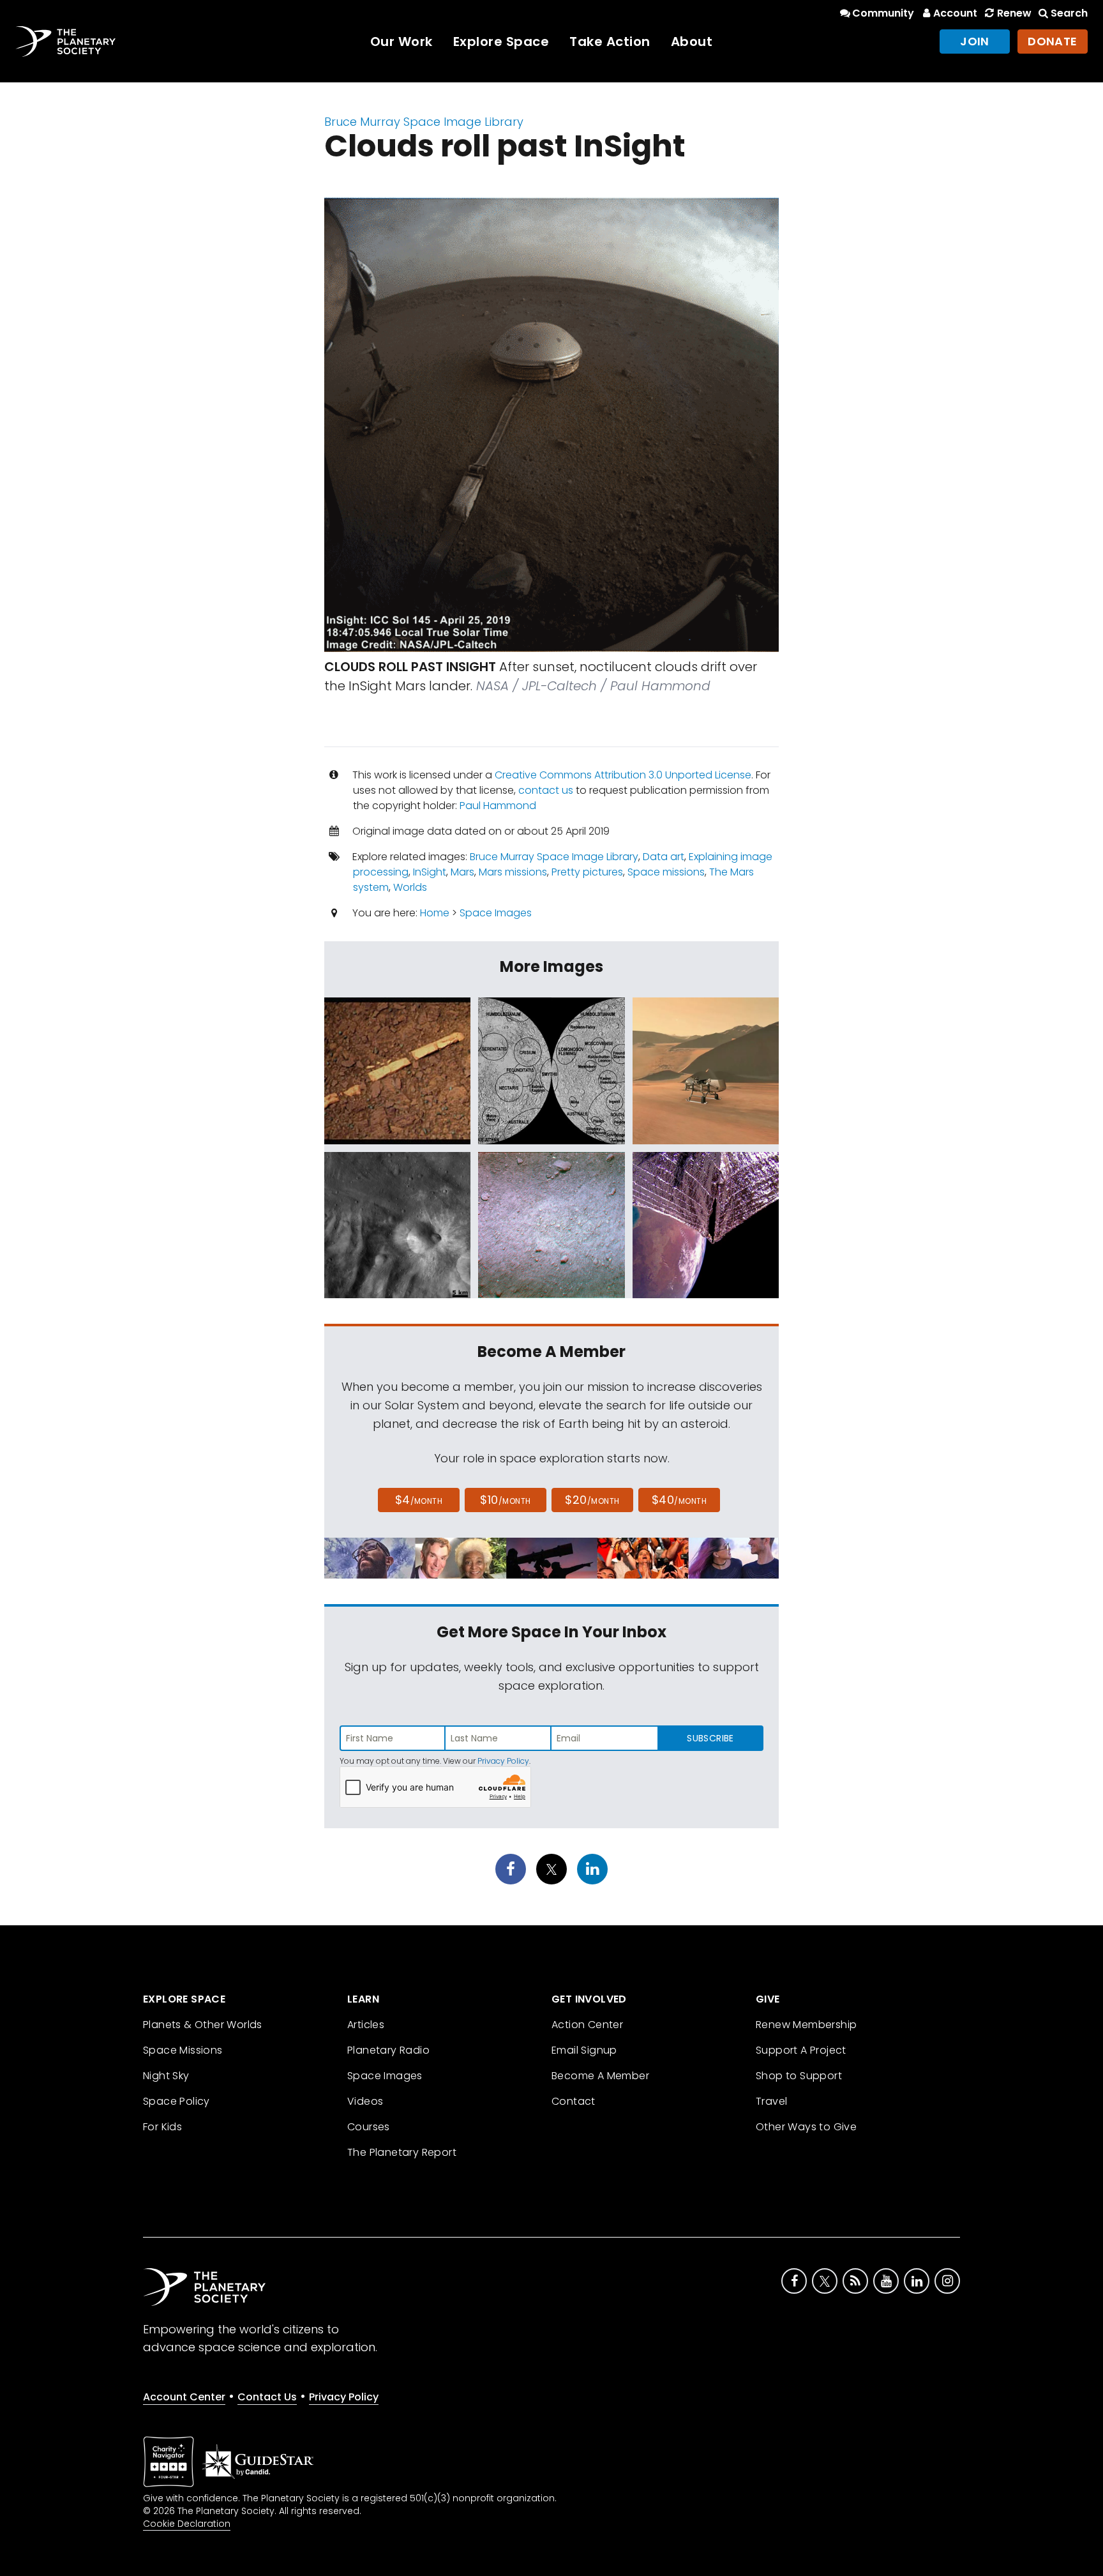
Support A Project (801, 2050)
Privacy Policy (503, 1761)
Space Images (496, 913)
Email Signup (584, 2050)
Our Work (401, 42)
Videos (365, 2101)
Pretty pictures (587, 872)
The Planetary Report (402, 2152)
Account (955, 13)
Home (435, 913)
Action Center (587, 2025)
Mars (462, 872)
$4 (419, 1500)
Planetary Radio (388, 2050)
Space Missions (183, 2050)
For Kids (162, 2127)
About (692, 42)
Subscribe (710, 1738)
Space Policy (176, 2101)
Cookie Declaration (187, 2524)
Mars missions (513, 872)
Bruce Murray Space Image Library (424, 122)
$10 (505, 1500)
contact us (546, 790)
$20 (592, 1500)
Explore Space (501, 42)
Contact (574, 2101)
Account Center (184, 2397)
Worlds (410, 887)
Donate (1053, 41)
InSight (430, 872)
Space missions (666, 872)
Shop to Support (799, 2076)
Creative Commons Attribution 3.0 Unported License (623, 775)
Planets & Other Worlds (203, 2025)
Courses (369, 2127)
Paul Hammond (498, 806)
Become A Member (600, 2076)
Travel (771, 2101)
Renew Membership (806, 2025)
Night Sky (166, 2076)
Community (883, 13)
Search (1069, 13)
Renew (1014, 13)
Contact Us (267, 2397)
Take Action (610, 42)
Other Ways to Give (806, 2127)
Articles (366, 2025)
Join (975, 41)
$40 (679, 1500)
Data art (664, 857)
